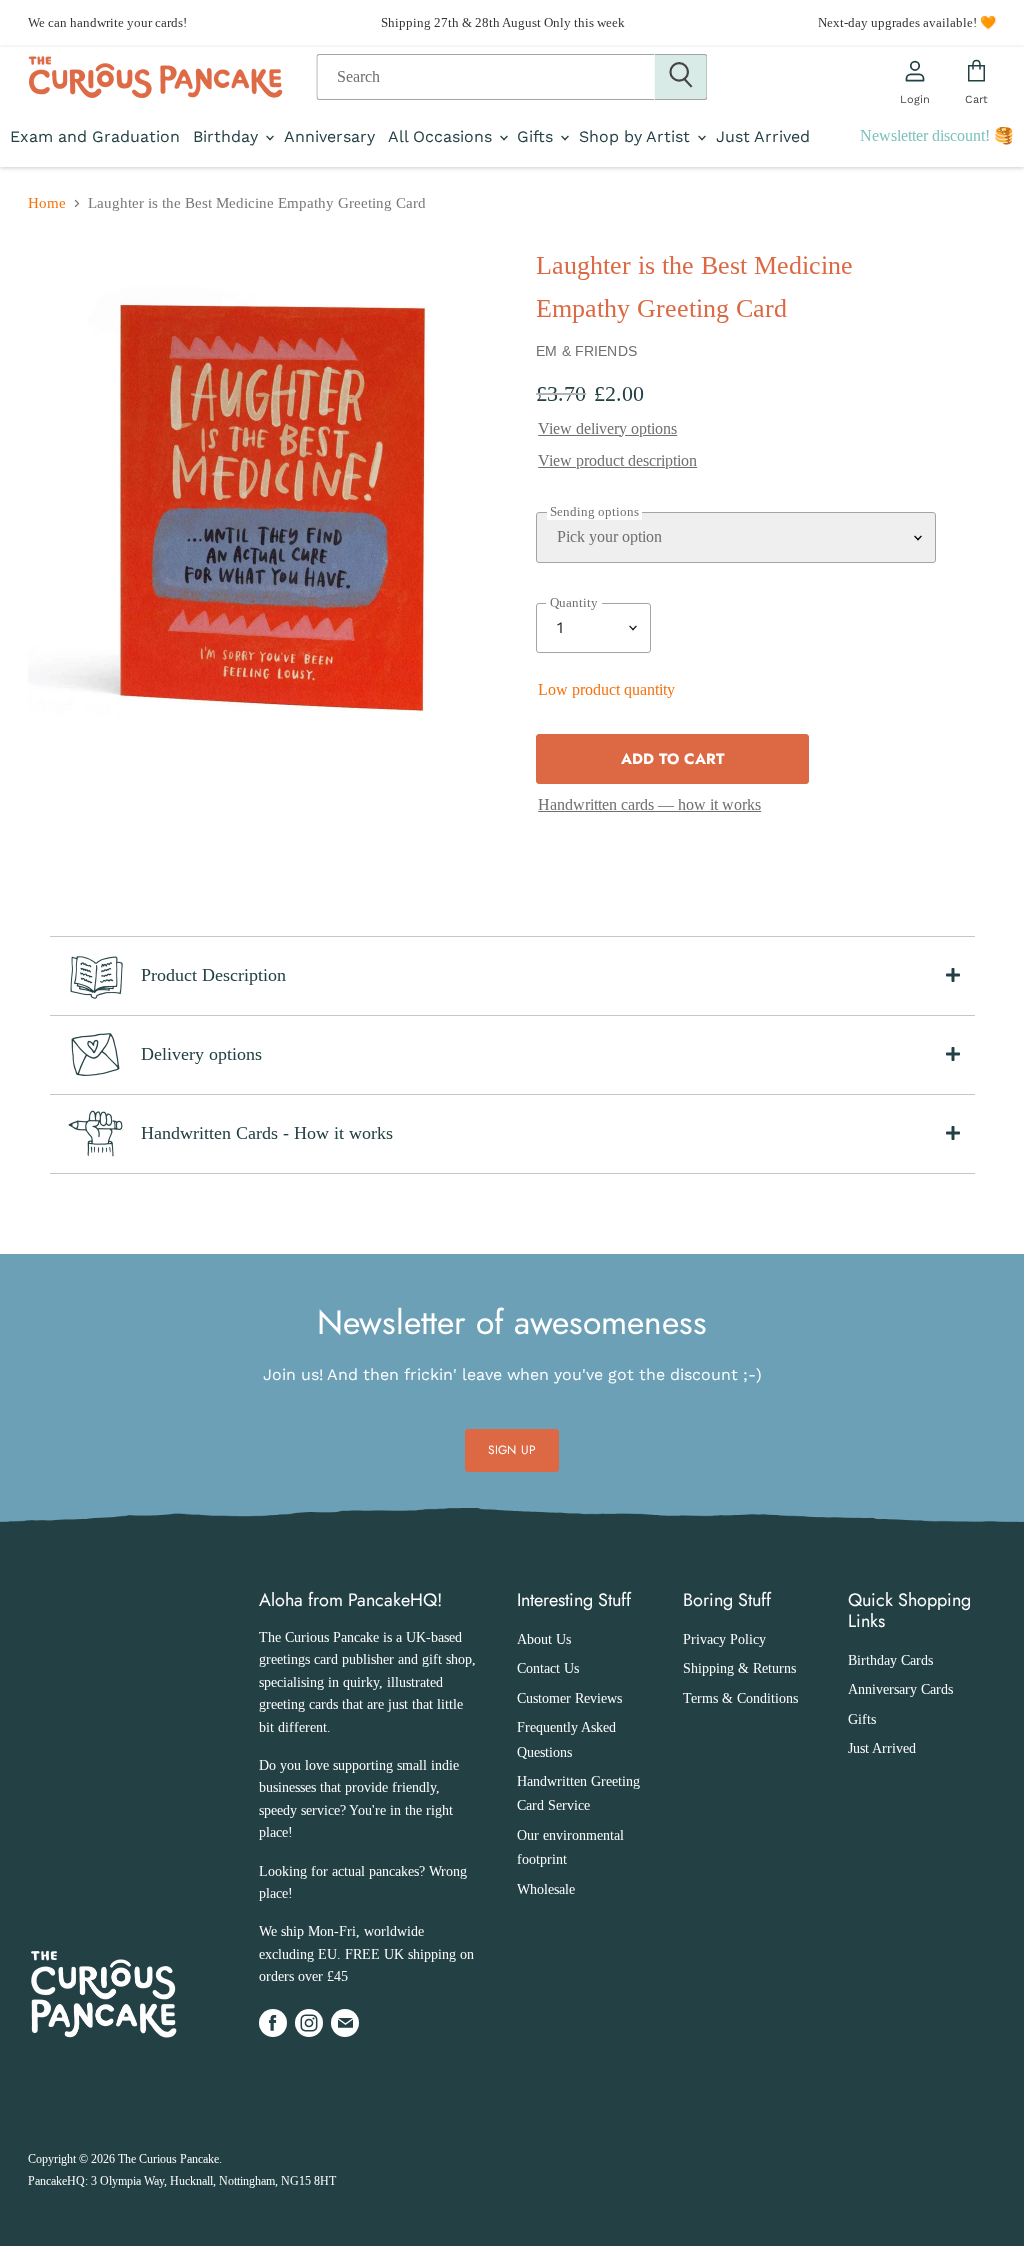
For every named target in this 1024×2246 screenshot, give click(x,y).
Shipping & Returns (739, 1668)
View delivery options (607, 428)
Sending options (594, 512)
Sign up (512, 1450)
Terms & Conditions (740, 1698)
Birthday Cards (890, 1660)
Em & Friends (586, 351)
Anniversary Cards (900, 1689)
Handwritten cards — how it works (649, 804)
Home (47, 203)
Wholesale (546, 1889)
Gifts (537, 137)
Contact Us (548, 1668)
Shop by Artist (637, 137)
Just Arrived (763, 137)
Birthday (228, 137)
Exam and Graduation (95, 137)
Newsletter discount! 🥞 (937, 135)
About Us (544, 1639)
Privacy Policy (724, 1639)
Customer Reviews (569, 1698)
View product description (617, 460)
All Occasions (442, 137)
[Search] (681, 77)
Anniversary (329, 137)
